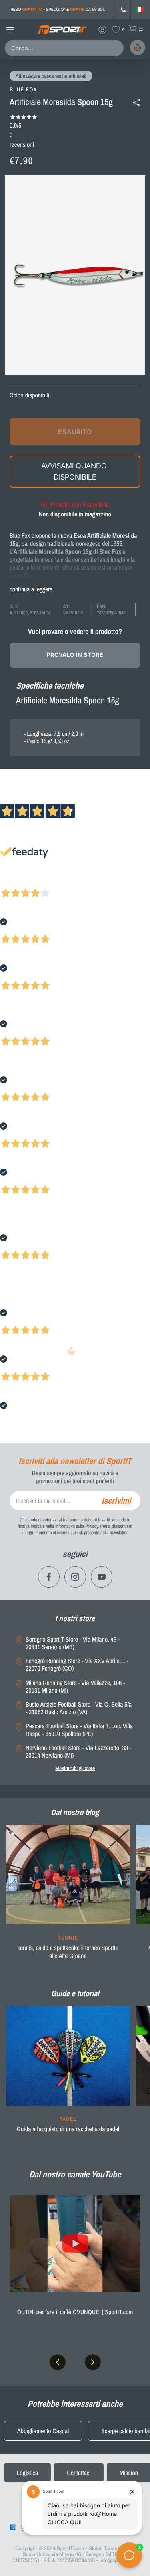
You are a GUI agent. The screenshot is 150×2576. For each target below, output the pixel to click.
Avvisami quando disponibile (75, 471)
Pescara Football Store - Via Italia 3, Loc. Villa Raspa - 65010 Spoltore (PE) (79, 1730)
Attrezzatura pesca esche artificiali (51, 76)
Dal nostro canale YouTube (75, 2174)
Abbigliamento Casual (43, 2431)
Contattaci (79, 2473)
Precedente (13, 883)
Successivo (42, 883)
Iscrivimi (116, 1501)
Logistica (27, 2473)
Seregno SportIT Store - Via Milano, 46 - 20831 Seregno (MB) (73, 1643)
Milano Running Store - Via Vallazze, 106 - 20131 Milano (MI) (75, 1687)
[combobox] (66, 48)
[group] (68, 1897)
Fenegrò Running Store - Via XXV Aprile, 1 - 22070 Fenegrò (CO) (77, 1665)
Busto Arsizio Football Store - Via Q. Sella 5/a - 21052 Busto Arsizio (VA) (79, 1708)
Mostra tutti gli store (75, 1768)
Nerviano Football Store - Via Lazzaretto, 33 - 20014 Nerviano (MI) (78, 1752)
